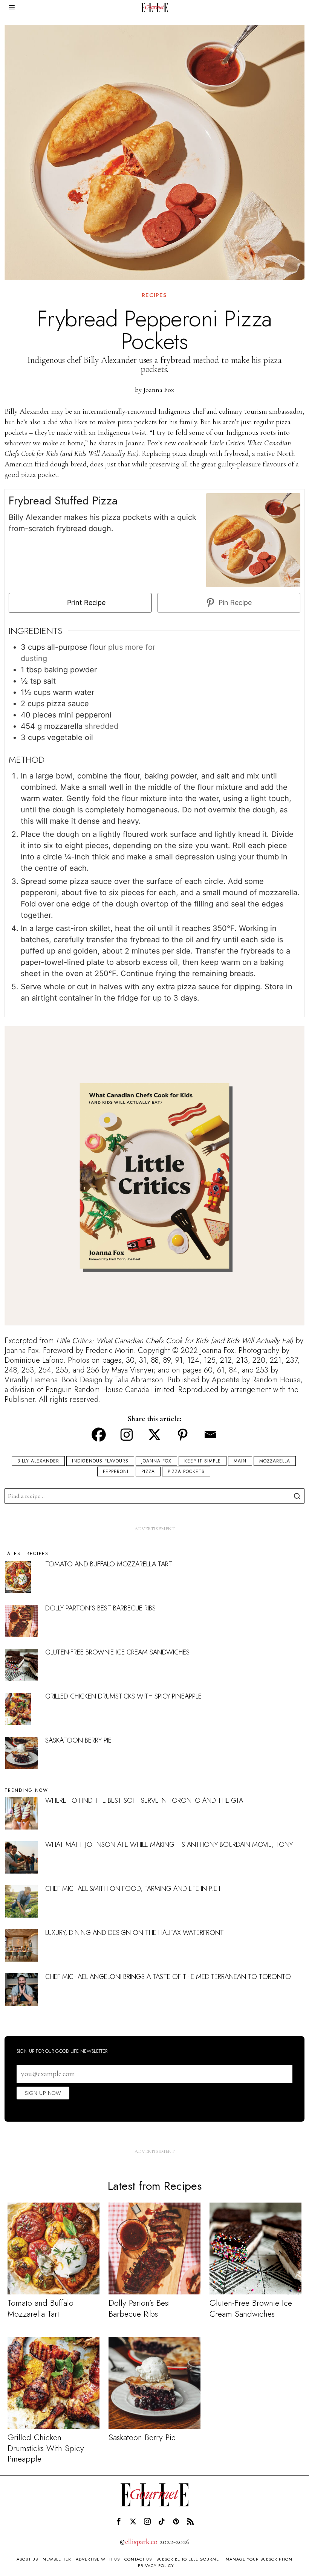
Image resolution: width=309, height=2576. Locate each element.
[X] (154, 1435)
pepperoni (116, 1472)
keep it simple (203, 1461)
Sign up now (43, 2093)
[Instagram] (127, 1435)
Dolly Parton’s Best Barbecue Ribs (100, 1608)
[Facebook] (99, 1435)
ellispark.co (141, 2542)
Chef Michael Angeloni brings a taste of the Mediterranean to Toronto (168, 1977)
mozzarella (275, 1461)
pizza (148, 1472)
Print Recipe (85, 602)
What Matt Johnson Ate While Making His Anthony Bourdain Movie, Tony (169, 1845)
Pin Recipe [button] (234, 602)
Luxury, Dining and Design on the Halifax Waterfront (135, 1933)
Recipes (154, 295)
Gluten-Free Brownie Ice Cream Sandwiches (117, 1652)
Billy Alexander (38, 1461)
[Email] (210, 1435)
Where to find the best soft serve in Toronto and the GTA (144, 1801)
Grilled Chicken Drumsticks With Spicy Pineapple (123, 1696)
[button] (297, 1496)
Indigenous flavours (100, 1461)
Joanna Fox (159, 390)
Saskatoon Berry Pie (78, 1740)
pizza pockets (186, 1472)
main (240, 1461)
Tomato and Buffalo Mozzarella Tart (109, 1564)
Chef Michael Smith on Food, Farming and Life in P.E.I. (134, 1889)
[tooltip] (119, 2521)
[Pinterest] (182, 1435)
